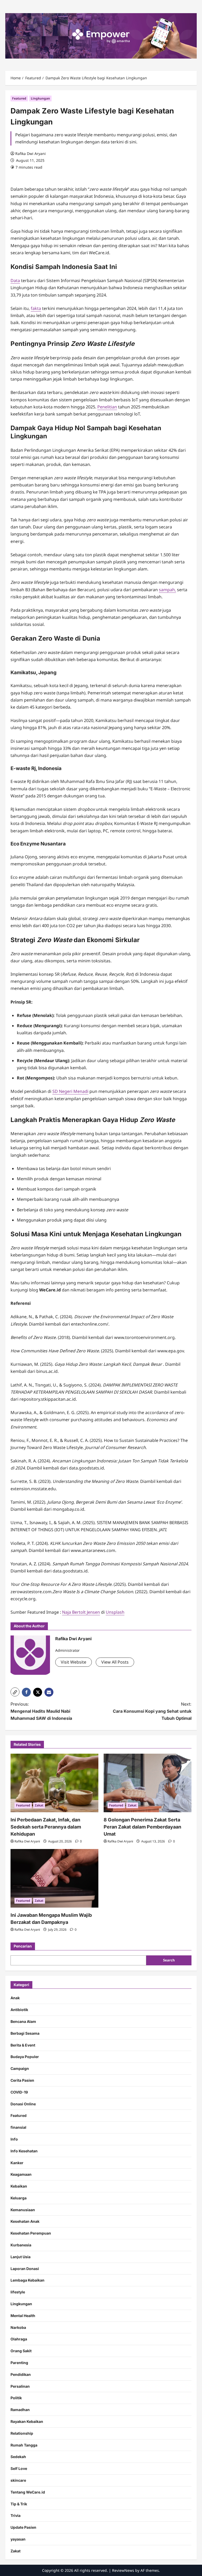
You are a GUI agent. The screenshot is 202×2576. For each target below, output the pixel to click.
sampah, (167, 590)
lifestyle (18, 2292)
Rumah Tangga (24, 2445)
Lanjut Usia (21, 2257)
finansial (18, 2127)
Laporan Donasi (25, 2269)
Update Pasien (23, 2527)
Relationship (22, 2433)
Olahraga (19, 2339)
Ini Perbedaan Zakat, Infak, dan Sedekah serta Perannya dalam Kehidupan (46, 1827)
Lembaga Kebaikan (27, 2280)
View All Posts (115, 1662)
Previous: (41, 1711)
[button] (15, 1692)
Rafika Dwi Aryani (31, 154)
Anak (15, 1998)
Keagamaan (21, 2174)
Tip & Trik (19, 2504)
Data (15, 281)
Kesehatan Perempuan (31, 2233)
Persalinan (20, 2386)
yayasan (18, 2539)
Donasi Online (23, 2104)
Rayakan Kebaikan (27, 2421)
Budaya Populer (25, 2057)
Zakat (39, 1805)
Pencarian (23, 1946)
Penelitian (107, 407)
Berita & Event (23, 2045)
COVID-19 (19, 2092)
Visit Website (74, 1662)
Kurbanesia (21, 2245)
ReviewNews (123, 2570)
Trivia (16, 2515)
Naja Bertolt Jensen (81, 1612)
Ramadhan (20, 2410)
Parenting (19, 2363)
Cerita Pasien (22, 2080)
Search (169, 1960)
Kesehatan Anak (25, 2221)
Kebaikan (19, 2186)
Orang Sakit (21, 2351)
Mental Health (23, 2316)
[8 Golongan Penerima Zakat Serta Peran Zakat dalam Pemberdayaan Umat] (148, 1783)
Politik (16, 2398)
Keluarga (19, 2198)
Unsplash (115, 1612)
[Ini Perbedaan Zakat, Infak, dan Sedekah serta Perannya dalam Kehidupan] (54, 1783)
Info (14, 2139)
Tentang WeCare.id (28, 2492)
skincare (18, 2480)
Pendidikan (21, 2374)
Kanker (17, 2163)
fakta (36, 308)
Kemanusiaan (23, 2210)
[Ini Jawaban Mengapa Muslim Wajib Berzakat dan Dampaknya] (54, 1878)
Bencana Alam (23, 2021)
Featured (19, 98)
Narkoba (18, 2327)
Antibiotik (19, 2010)
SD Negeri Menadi (70, 1091)
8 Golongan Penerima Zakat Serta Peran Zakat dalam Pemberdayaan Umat (142, 1827)
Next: (152, 1711)
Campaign (20, 2068)
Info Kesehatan (24, 2151)
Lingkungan (40, 98)
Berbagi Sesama (25, 2033)
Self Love (19, 2468)
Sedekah (18, 2457)
